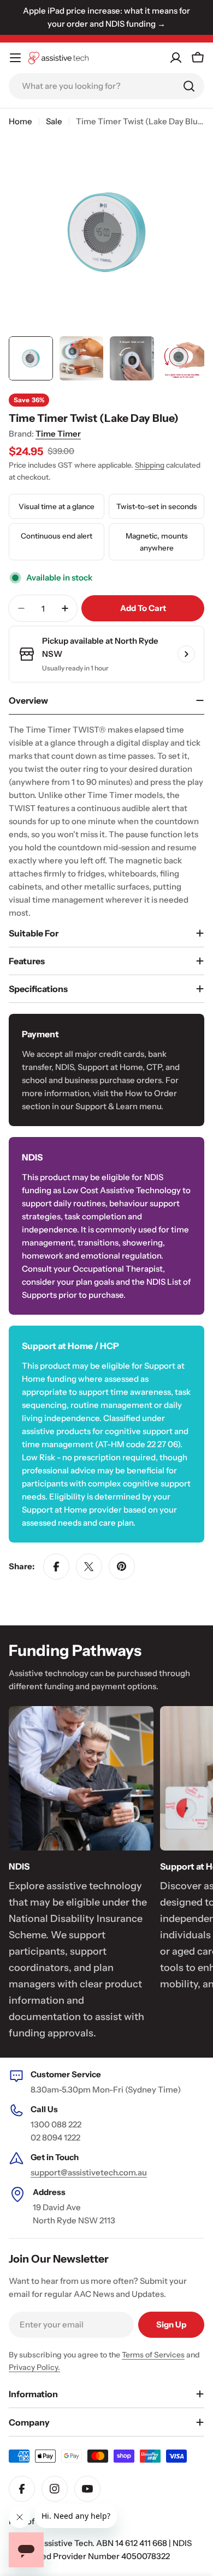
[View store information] (186, 654)
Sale (54, 121)
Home (20, 121)
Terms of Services (153, 2355)
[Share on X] (89, 1567)
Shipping (150, 465)
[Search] (189, 86)
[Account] (176, 58)
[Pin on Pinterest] (122, 1567)
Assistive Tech (65, 2543)
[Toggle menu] (15, 58)
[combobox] (106, 86)
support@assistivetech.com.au (89, 2172)
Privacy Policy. (34, 2367)
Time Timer (58, 434)
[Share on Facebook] (56, 1567)
